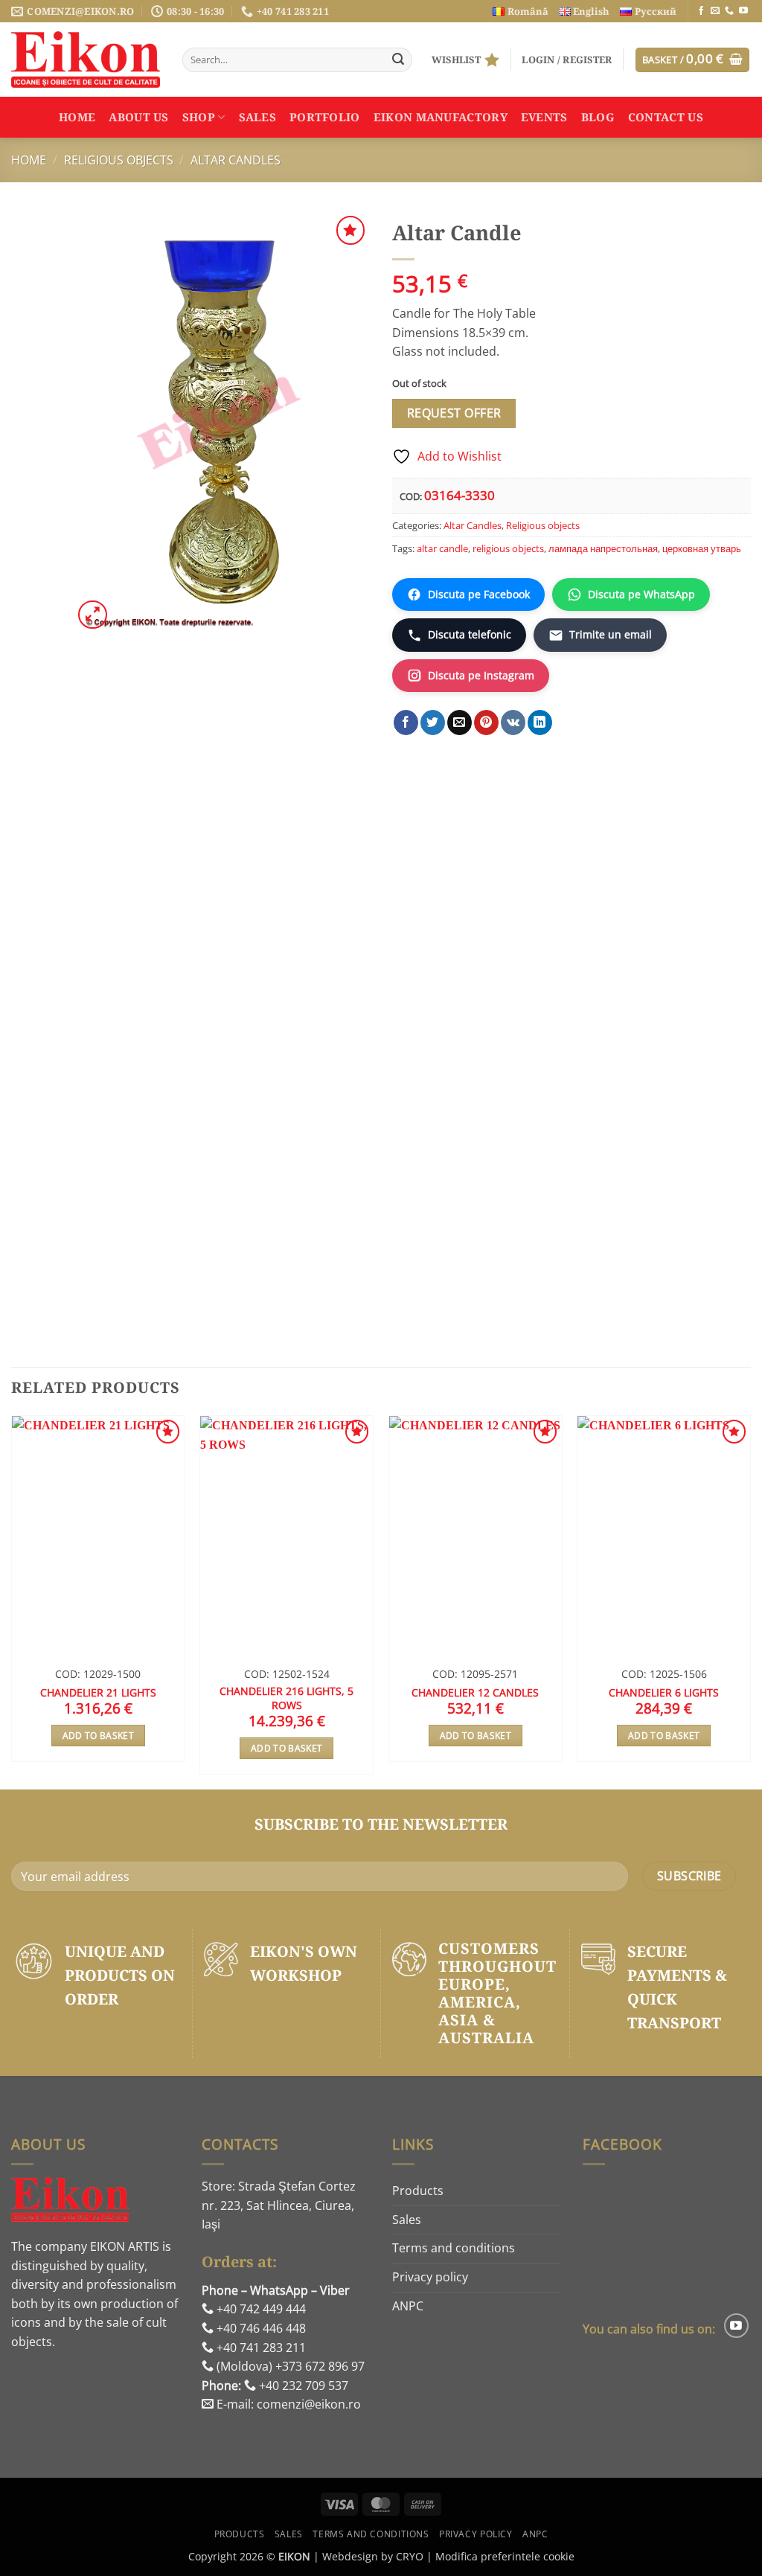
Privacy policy (430, 2277)
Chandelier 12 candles (475, 1693)
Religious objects (119, 160)
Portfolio (325, 117)
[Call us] (729, 11)
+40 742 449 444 (260, 2309)
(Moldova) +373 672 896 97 (289, 2366)
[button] (567, 60)
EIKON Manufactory (441, 117)
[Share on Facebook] (406, 723)
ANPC (408, 2306)
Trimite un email (611, 634)
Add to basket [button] (99, 1736)
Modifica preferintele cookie (505, 2556)
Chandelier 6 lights (664, 1693)
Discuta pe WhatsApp (641, 594)
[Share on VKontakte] (513, 723)
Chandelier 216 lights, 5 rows (286, 1698)
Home (77, 117)
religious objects (508, 548)
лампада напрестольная (603, 548)
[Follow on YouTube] (743, 11)
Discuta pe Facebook (479, 594)
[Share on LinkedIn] (540, 723)
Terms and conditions (454, 2248)
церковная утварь (702, 548)
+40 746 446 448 (260, 2328)
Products (418, 2191)
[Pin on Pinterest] (486, 723)
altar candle (442, 548)
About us (138, 117)
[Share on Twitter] (433, 723)
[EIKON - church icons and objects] (86, 60)
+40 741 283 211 (260, 2348)
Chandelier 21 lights (98, 1693)
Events (544, 117)
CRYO (410, 2556)
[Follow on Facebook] (701, 11)
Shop (199, 117)
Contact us (666, 117)
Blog (598, 117)
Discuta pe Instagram (481, 675)
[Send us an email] (715, 11)
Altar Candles (236, 160)
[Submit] (398, 60)
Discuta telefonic (470, 634)
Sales (258, 117)
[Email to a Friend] (460, 723)
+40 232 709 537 (302, 2386)
